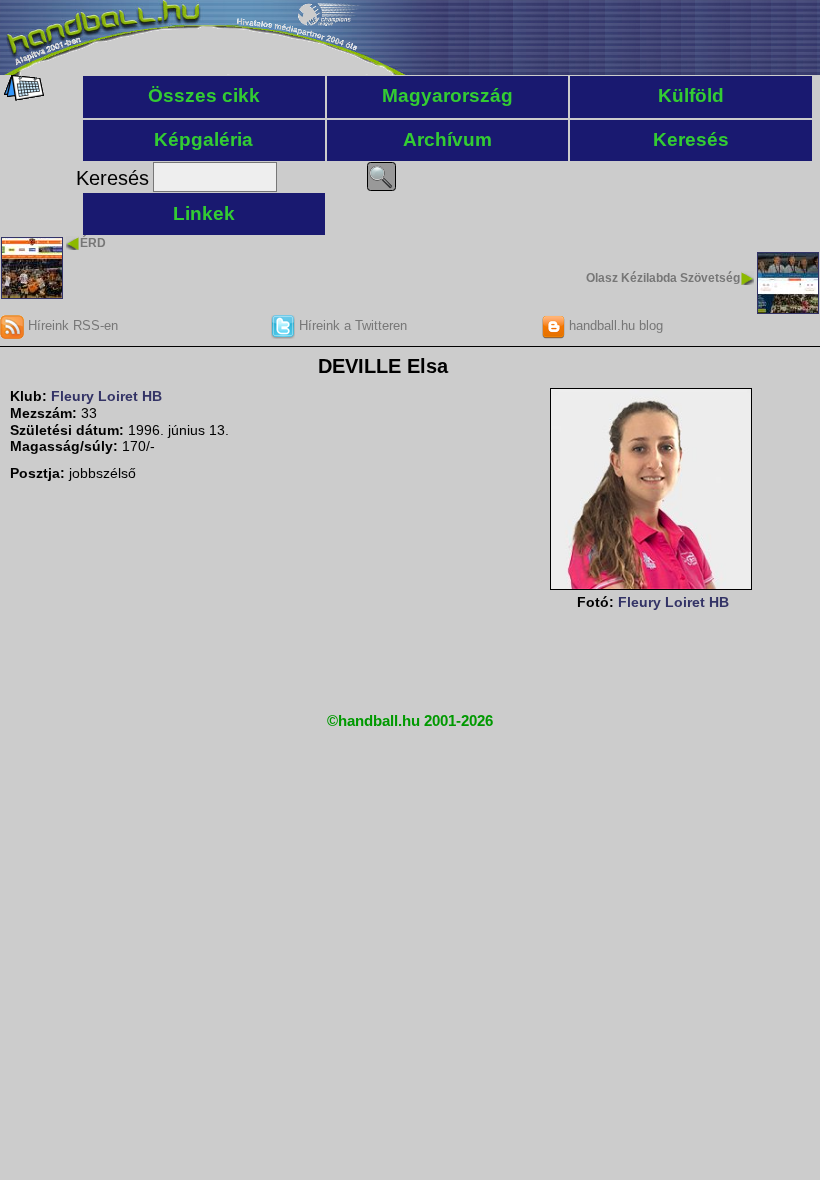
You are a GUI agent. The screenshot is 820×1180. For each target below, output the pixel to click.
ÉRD (93, 243)
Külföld (691, 95)
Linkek (204, 213)
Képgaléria (203, 139)
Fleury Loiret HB (106, 396)
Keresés (691, 139)
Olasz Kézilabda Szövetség (663, 278)
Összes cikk (204, 95)
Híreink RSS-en (71, 325)
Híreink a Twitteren (351, 325)
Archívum (447, 139)
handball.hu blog (614, 325)
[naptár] (22, 96)
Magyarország (447, 95)
